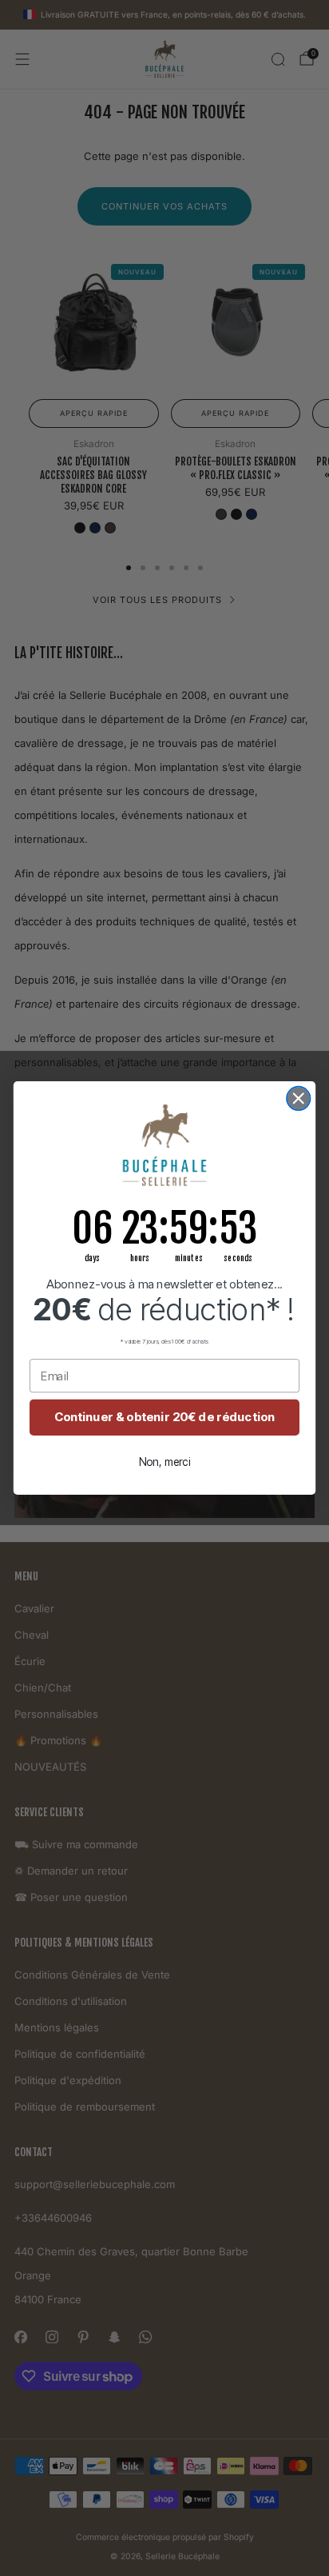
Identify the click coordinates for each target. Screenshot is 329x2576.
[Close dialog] (298, 1098)
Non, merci (165, 1462)
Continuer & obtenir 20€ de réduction (165, 1417)
